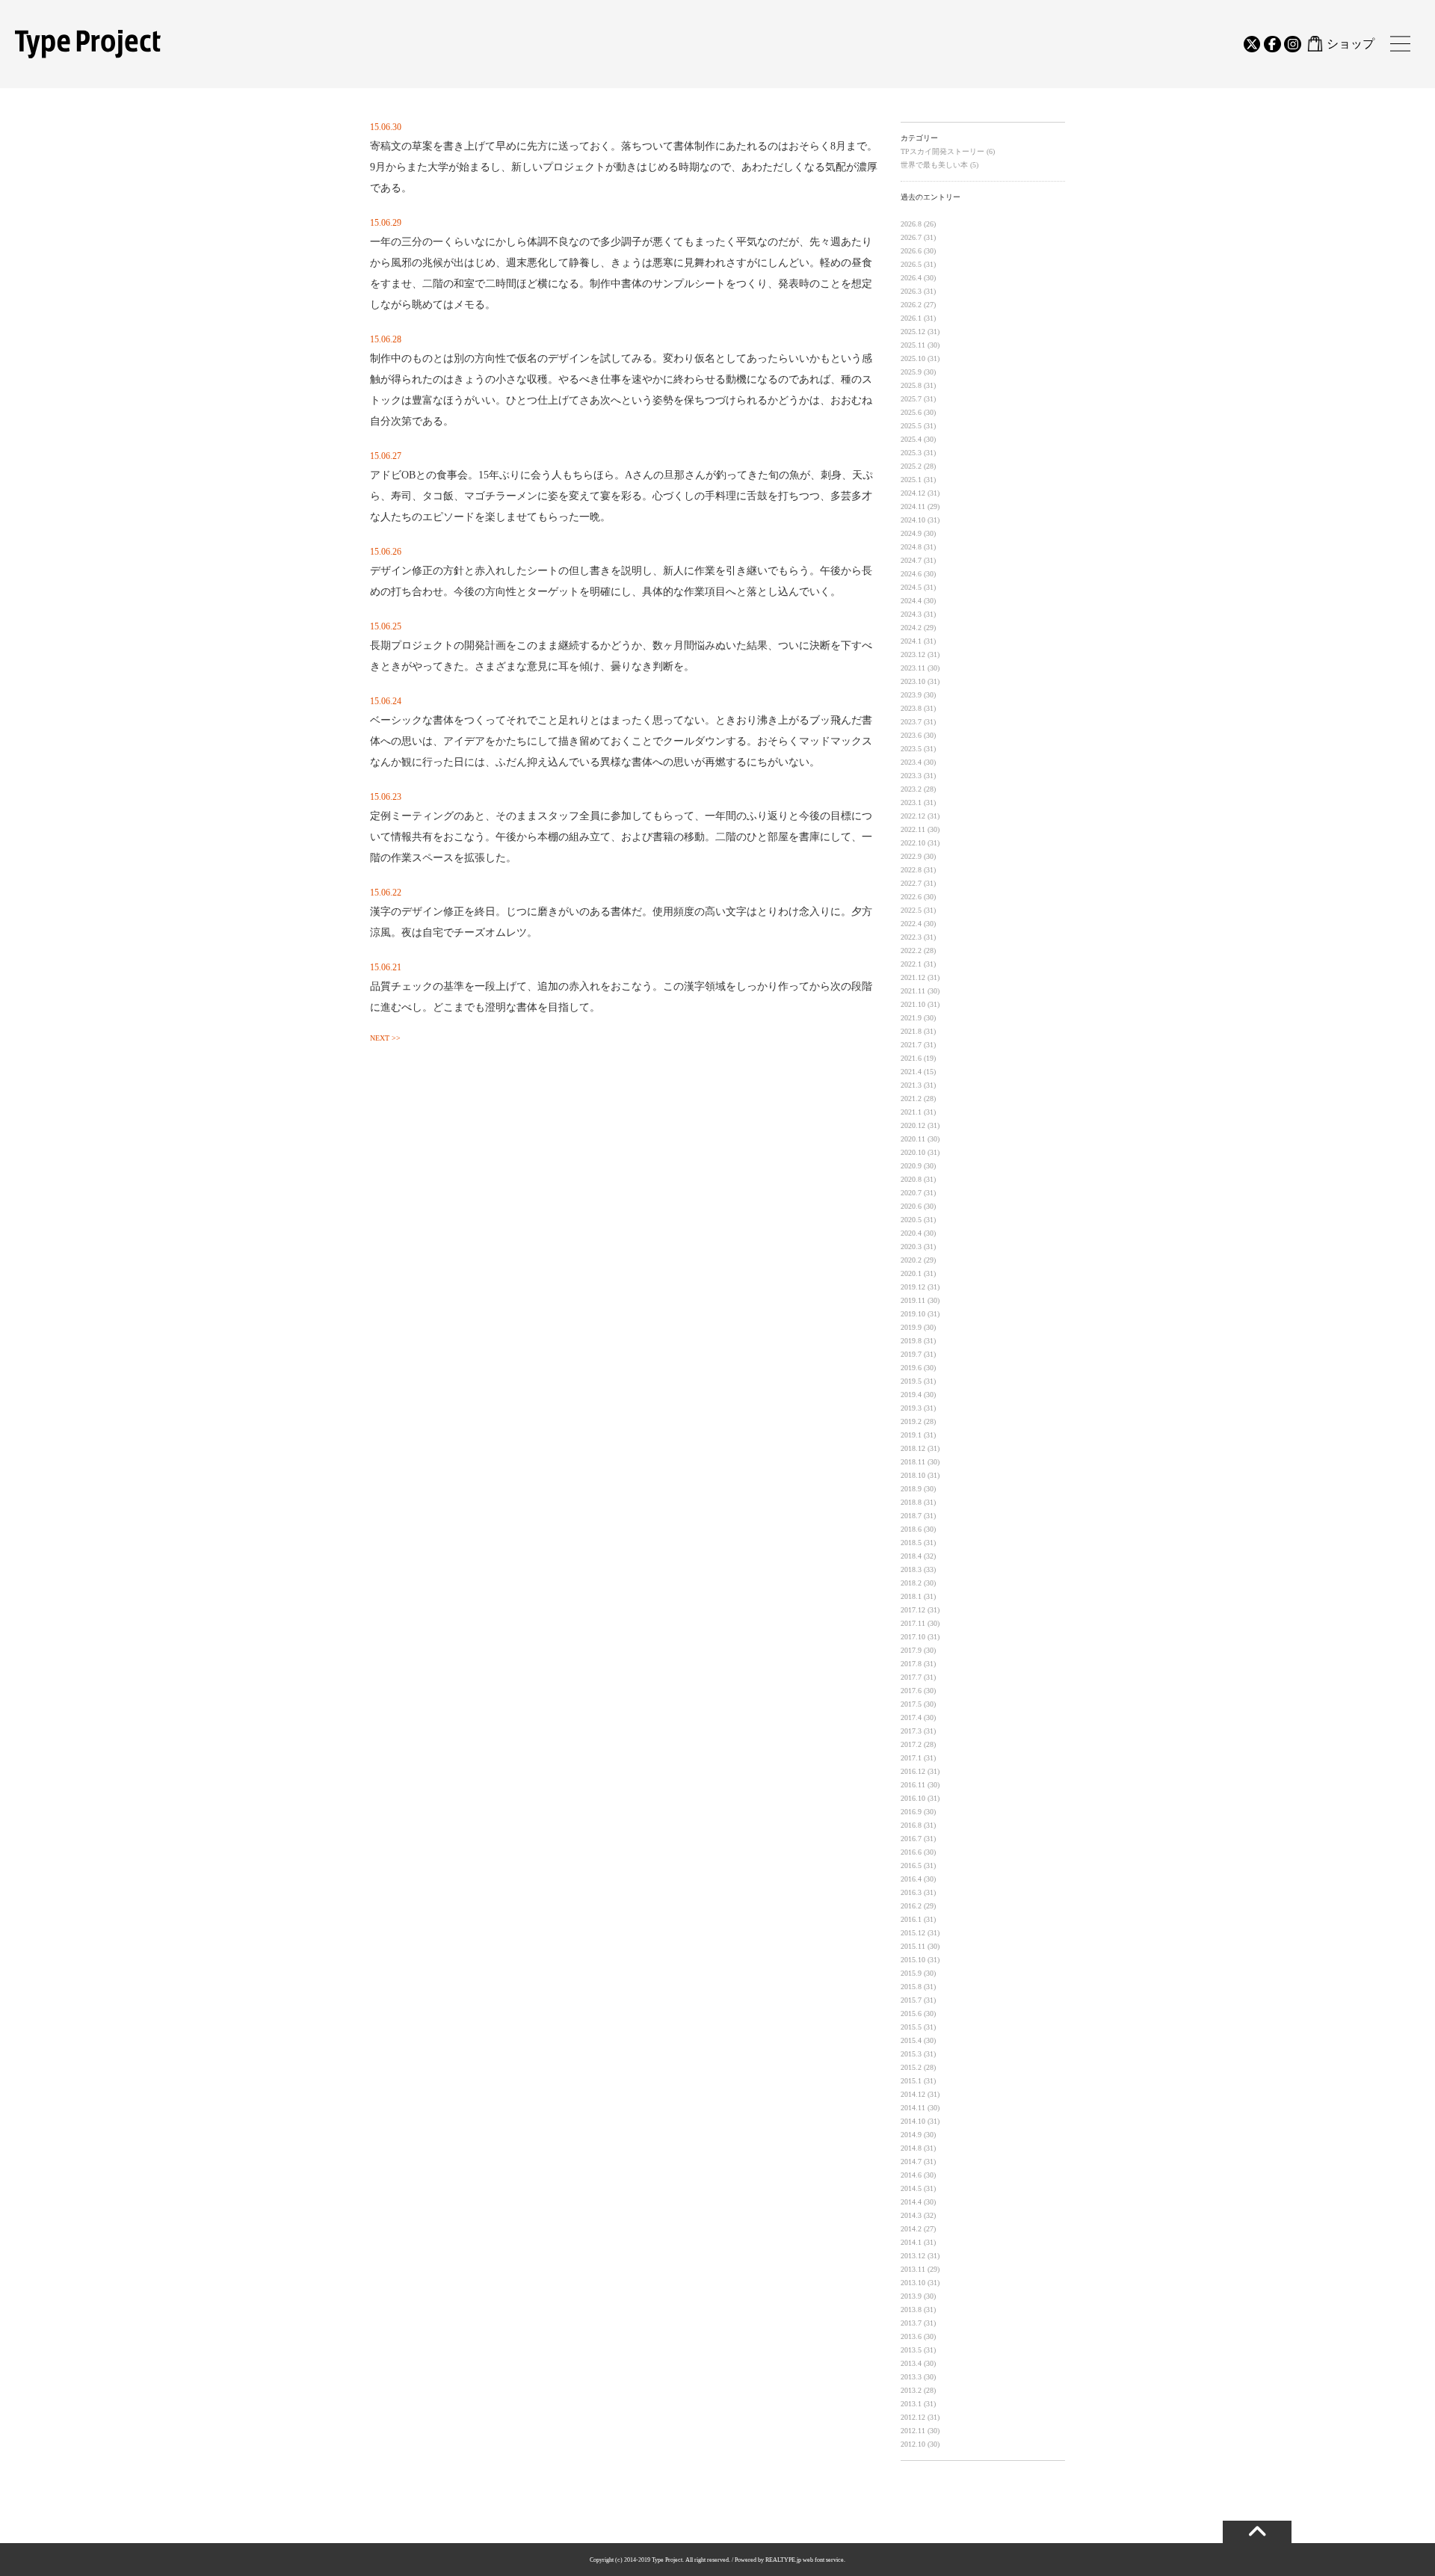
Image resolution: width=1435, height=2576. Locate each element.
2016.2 (911, 1906)
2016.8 (911, 1825)
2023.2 (911, 789)
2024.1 (911, 641)
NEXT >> (385, 1038)
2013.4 (911, 2363)
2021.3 (911, 1085)
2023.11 (913, 668)
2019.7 (911, 1354)
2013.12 (913, 2256)
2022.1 (911, 964)
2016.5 (911, 1865)
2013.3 (911, 2377)
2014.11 (913, 2108)
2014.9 (911, 2135)
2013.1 (911, 2404)
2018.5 (911, 1543)
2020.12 (913, 1125)
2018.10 (913, 1475)
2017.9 (911, 1650)
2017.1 (911, 1758)
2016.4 (911, 1879)
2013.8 (911, 2310)
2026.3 (911, 291)
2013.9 (911, 2296)
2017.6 (911, 1691)
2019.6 (911, 1368)
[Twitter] (1252, 44)
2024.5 (911, 587)
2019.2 (911, 1421)
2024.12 (913, 493)
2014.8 (911, 2148)
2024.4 (911, 601)
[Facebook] (1272, 44)
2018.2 (911, 1583)
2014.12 (913, 2094)
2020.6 (911, 1206)
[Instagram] (1292, 44)
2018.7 (911, 1516)
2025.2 (911, 466)
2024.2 (911, 628)
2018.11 (913, 1462)
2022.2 (911, 950)
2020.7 (911, 1193)
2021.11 (913, 991)
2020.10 (913, 1152)
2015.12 (913, 1933)
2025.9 (911, 372)
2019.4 (911, 1395)
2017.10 (913, 1637)
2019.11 (913, 1300)
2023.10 (913, 681)
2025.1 (911, 480)
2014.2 (911, 2229)
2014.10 (913, 2121)
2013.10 (913, 2283)
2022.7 (911, 883)
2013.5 (911, 2350)
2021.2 (911, 1099)
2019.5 (911, 1381)
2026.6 (911, 251)
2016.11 (913, 1785)
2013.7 (911, 2323)
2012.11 (913, 2431)
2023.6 (911, 735)
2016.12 (913, 1771)
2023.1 (911, 802)
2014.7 (911, 2161)
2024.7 (911, 560)
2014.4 (911, 2202)
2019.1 (911, 1435)
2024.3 (911, 614)
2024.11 (913, 506)
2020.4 (911, 1233)
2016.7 (911, 1839)
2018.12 (913, 1448)
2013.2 (911, 2390)
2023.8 (911, 708)
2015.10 (913, 1960)
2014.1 (911, 2242)
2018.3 (911, 1569)
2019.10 (913, 1314)
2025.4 (911, 439)
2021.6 (911, 1058)
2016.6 (911, 1852)
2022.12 (913, 816)
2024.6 (911, 574)
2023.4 (911, 762)
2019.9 (911, 1327)
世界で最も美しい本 (935, 165)
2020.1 (911, 1273)
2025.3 (911, 453)
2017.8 (911, 1664)
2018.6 (911, 1529)
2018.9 (911, 1489)
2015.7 (911, 2000)
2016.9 (911, 1812)
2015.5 (911, 2027)
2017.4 (911, 1717)
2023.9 (911, 695)
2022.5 (911, 910)
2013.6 (911, 2336)
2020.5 (911, 1220)
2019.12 (913, 1287)
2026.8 (911, 224)
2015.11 (913, 1946)
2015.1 (911, 2081)
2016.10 (913, 1798)
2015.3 (911, 2054)
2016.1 (911, 1919)
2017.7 (911, 1677)
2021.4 (911, 1072)
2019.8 (911, 1341)
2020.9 (911, 1166)
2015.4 (911, 2040)
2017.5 (911, 1704)
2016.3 (911, 1892)
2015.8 (911, 1987)
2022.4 (911, 924)
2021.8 (911, 1031)
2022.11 (913, 829)
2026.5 (911, 264)
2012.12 (913, 2417)
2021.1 (911, 1112)
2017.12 (913, 1610)
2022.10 (913, 843)
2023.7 (911, 722)
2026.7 (911, 237)
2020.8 (911, 1179)
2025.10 (913, 358)
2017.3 (911, 1731)
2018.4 (911, 1556)
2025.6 (911, 412)
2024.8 (911, 547)
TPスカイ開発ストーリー (944, 151)
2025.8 (911, 385)
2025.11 (913, 345)
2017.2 (911, 1744)
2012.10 (913, 2444)
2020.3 (911, 1247)
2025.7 (911, 399)
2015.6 (911, 2013)
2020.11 (913, 1139)
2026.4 (911, 278)
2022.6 (911, 897)
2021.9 (911, 1018)
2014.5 (911, 2188)
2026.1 (911, 318)
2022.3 (911, 937)
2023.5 (911, 749)
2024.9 (911, 533)
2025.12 (913, 332)
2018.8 (911, 1502)
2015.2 (911, 2067)
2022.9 (911, 856)
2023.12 (913, 654)
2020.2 (911, 1260)
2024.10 (913, 520)
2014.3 (911, 2215)
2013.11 (913, 2269)
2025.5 (911, 426)
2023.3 (911, 776)
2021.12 (913, 977)
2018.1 (911, 1596)
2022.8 (911, 870)
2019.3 (911, 1408)
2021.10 (913, 1004)
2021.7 (911, 1045)
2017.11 (913, 1623)
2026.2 (911, 305)
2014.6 (911, 2175)
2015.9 (911, 1973)
